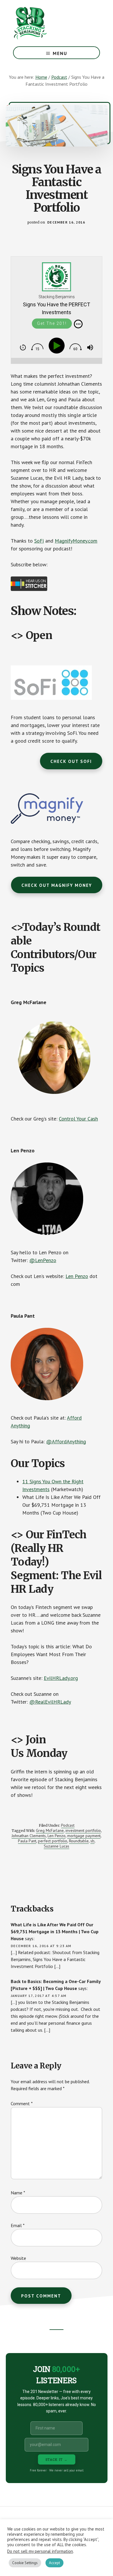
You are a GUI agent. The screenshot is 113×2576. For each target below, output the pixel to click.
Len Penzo (77, 1276)
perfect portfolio (53, 1841)
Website (18, 2258)
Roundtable (79, 1841)
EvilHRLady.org (61, 1678)
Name (18, 2193)
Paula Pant (27, 1841)
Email (18, 2225)
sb (92, 1841)
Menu (60, 53)
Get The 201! (52, 323)
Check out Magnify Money (57, 885)
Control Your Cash (78, 1119)
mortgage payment (84, 1836)
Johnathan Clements (29, 1836)
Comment (22, 2103)
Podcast (68, 1825)
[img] (78, 324)
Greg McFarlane (50, 1830)
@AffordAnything (66, 1441)
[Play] (58, 346)
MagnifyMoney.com (76, 541)
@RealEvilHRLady (50, 1702)
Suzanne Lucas (57, 1846)
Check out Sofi (71, 761)
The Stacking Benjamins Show (49, 23)
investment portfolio (83, 1830)
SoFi (39, 541)
